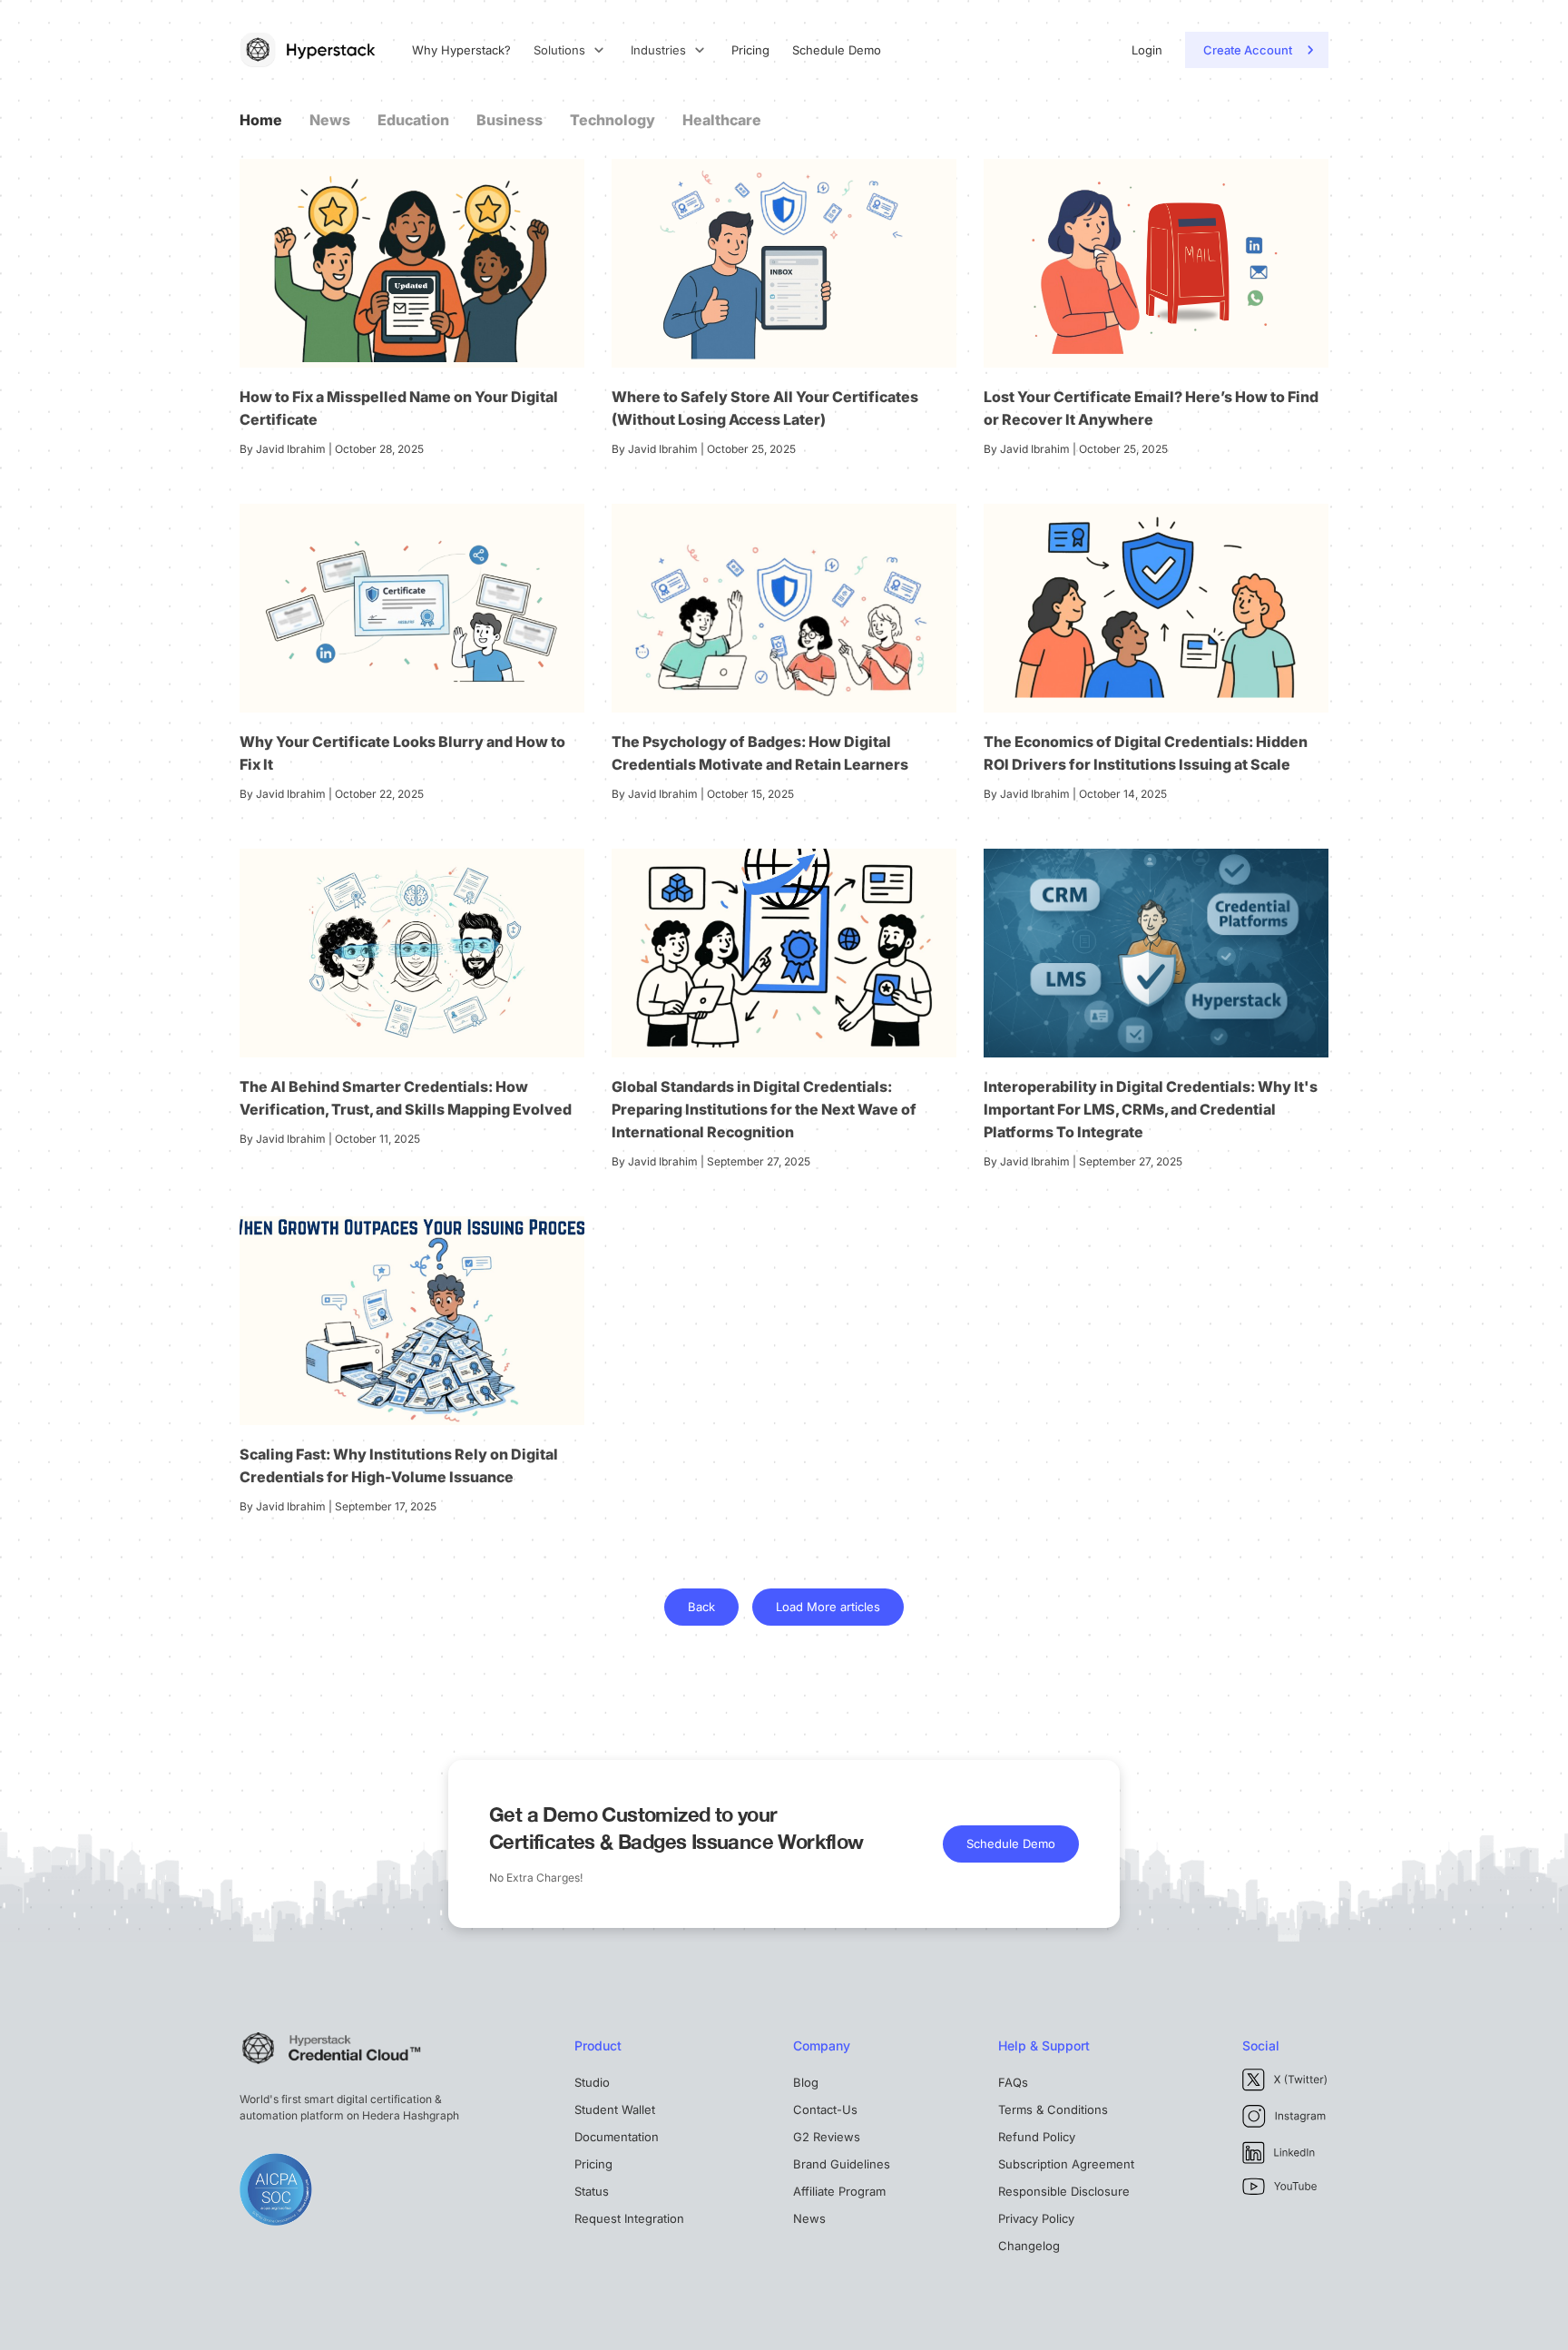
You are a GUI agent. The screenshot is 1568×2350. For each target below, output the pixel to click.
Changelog (1029, 2246)
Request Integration (629, 2218)
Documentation (617, 2137)
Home (261, 120)
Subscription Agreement (1066, 2164)
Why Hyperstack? (461, 50)
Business (510, 120)
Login (1147, 50)
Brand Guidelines (842, 2164)
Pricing (750, 50)
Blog (806, 2082)
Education (413, 120)
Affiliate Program (839, 2191)
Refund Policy (1037, 2137)
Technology (612, 120)
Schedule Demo (837, 50)
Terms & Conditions (1053, 2109)
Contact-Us (825, 2109)
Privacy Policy (1036, 2218)
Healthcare (722, 120)
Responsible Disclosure (1064, 2191)
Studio (592, 2082)
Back (701, 1607)
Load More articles (828, 1607)
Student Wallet (615, 2109)
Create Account (1248, 50)
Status (592, 2191)
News (330, 120)
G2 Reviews (827, 2137)
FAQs (1013, 2082)
